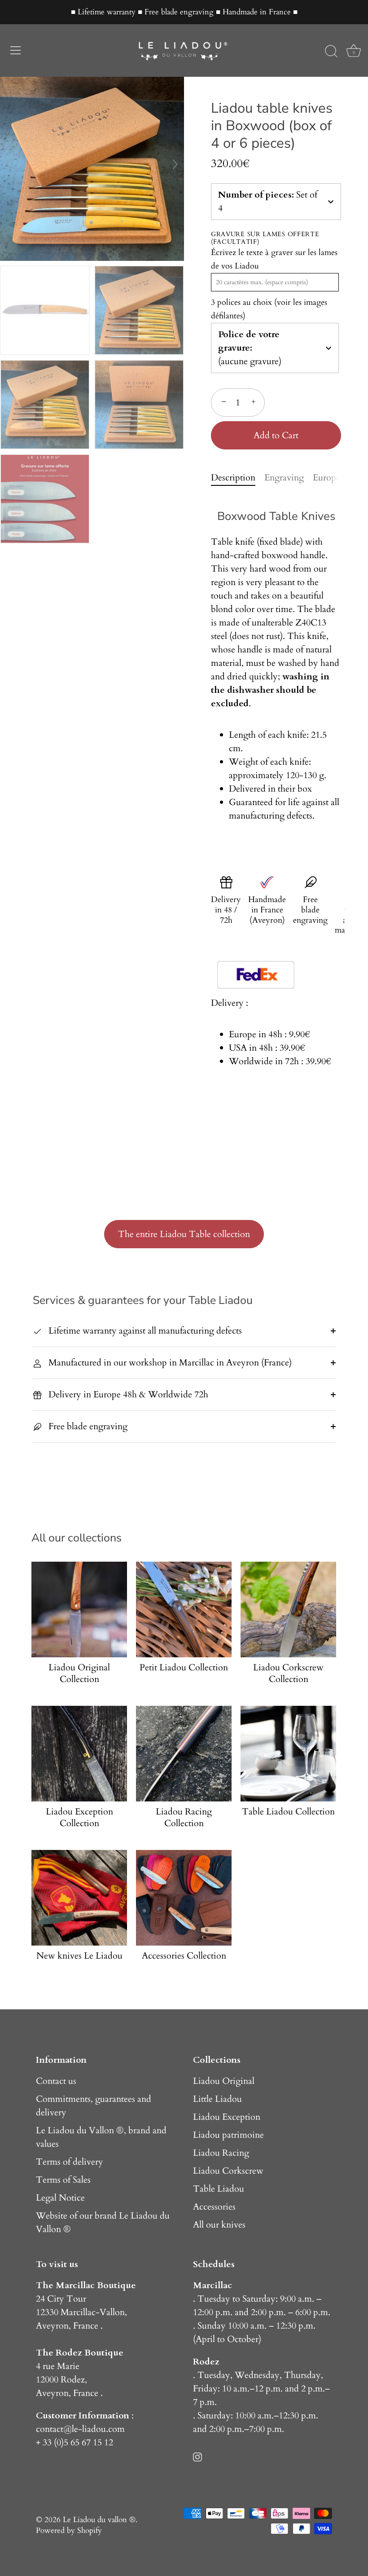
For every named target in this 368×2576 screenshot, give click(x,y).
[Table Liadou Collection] (288, 1754)
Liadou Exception (227, 2117)
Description (233, 478)
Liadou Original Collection (79, 1673)
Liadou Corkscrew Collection (288, 1673)
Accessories (214, 2207)
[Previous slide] (9, 164)
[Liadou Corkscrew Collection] (288, 1609)
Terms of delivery (70, 2162)
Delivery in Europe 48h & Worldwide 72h (127, 1394)
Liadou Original (224, 2081)
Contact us (56, 2081)
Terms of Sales (63, 2180)
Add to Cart (276, 435)
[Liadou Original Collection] (79, 1609)
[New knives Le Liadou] (79, 1898)
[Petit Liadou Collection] (184, 1609)
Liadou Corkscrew (228, 2171)
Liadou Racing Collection (184, 1818)
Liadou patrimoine (228, 2135)
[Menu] (16, 50)
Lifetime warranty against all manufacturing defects (144, 1331)
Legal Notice (60, 2198)
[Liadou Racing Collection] (184, 1754)
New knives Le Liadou (79, 1956)
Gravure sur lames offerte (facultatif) (265, 238)
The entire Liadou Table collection (184, 1234)
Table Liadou (219, 2189)
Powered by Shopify (69, 2530)
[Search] (331, 52)
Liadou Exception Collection (79, 1818)
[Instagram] (197, 2456)
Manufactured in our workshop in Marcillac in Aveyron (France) (169, 1363)
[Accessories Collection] (184, 1898)
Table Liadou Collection (288, 1812)
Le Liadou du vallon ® (99, 2520)
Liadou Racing (221, 2153)
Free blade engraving (87, 1426)
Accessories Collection (184, 1956)
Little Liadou (217, 2099)
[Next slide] (175, 164)
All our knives (219, 2225)
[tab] (238, 478)
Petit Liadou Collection (184, 1668)
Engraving (284, 478)
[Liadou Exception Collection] (79, 1754)
